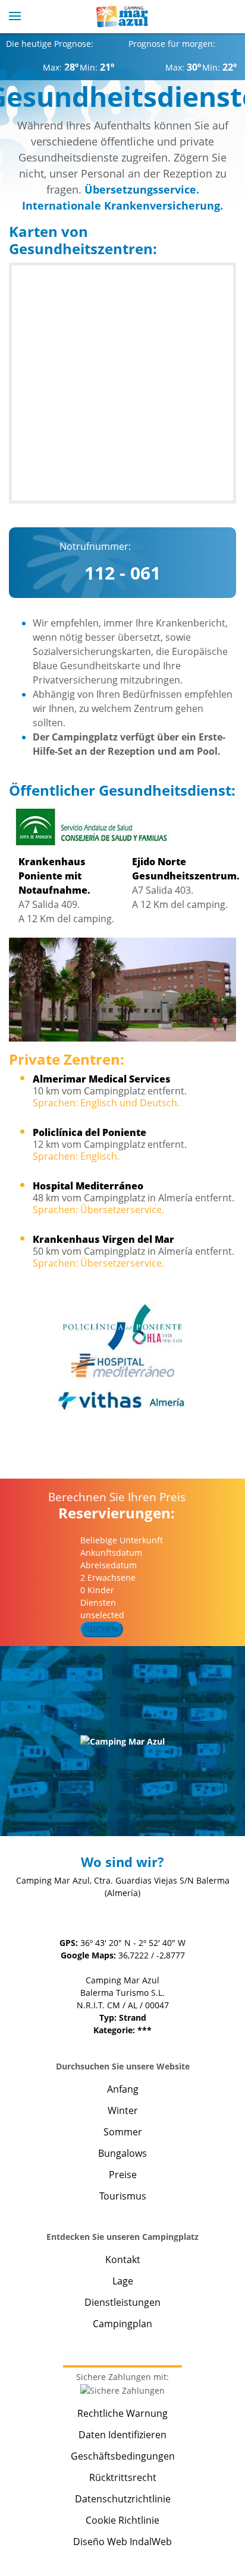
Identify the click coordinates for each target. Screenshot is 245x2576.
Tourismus (123, 2196)
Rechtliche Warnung (122, 2413)
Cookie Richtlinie (122, 2520)
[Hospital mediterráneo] (123, 1365)
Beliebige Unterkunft (123, 1540)
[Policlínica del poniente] (122, 1327)
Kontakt (123, 2259)
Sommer (123, 2132)
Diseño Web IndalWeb (122, 2542)
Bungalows (122, 2153)
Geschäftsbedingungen (123, 2456)
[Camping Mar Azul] (122, 17)
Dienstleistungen (122, 2302)
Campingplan (122, 2324)
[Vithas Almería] (123, 1401)
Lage (123, 2281)
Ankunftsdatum (111, 1553)
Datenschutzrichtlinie (123, 2499)
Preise (123, 2175)
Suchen (102, 1629)
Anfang (123, 2089)
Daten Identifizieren (122, 2435)
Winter (123, 2110)
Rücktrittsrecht (123, 2477)
